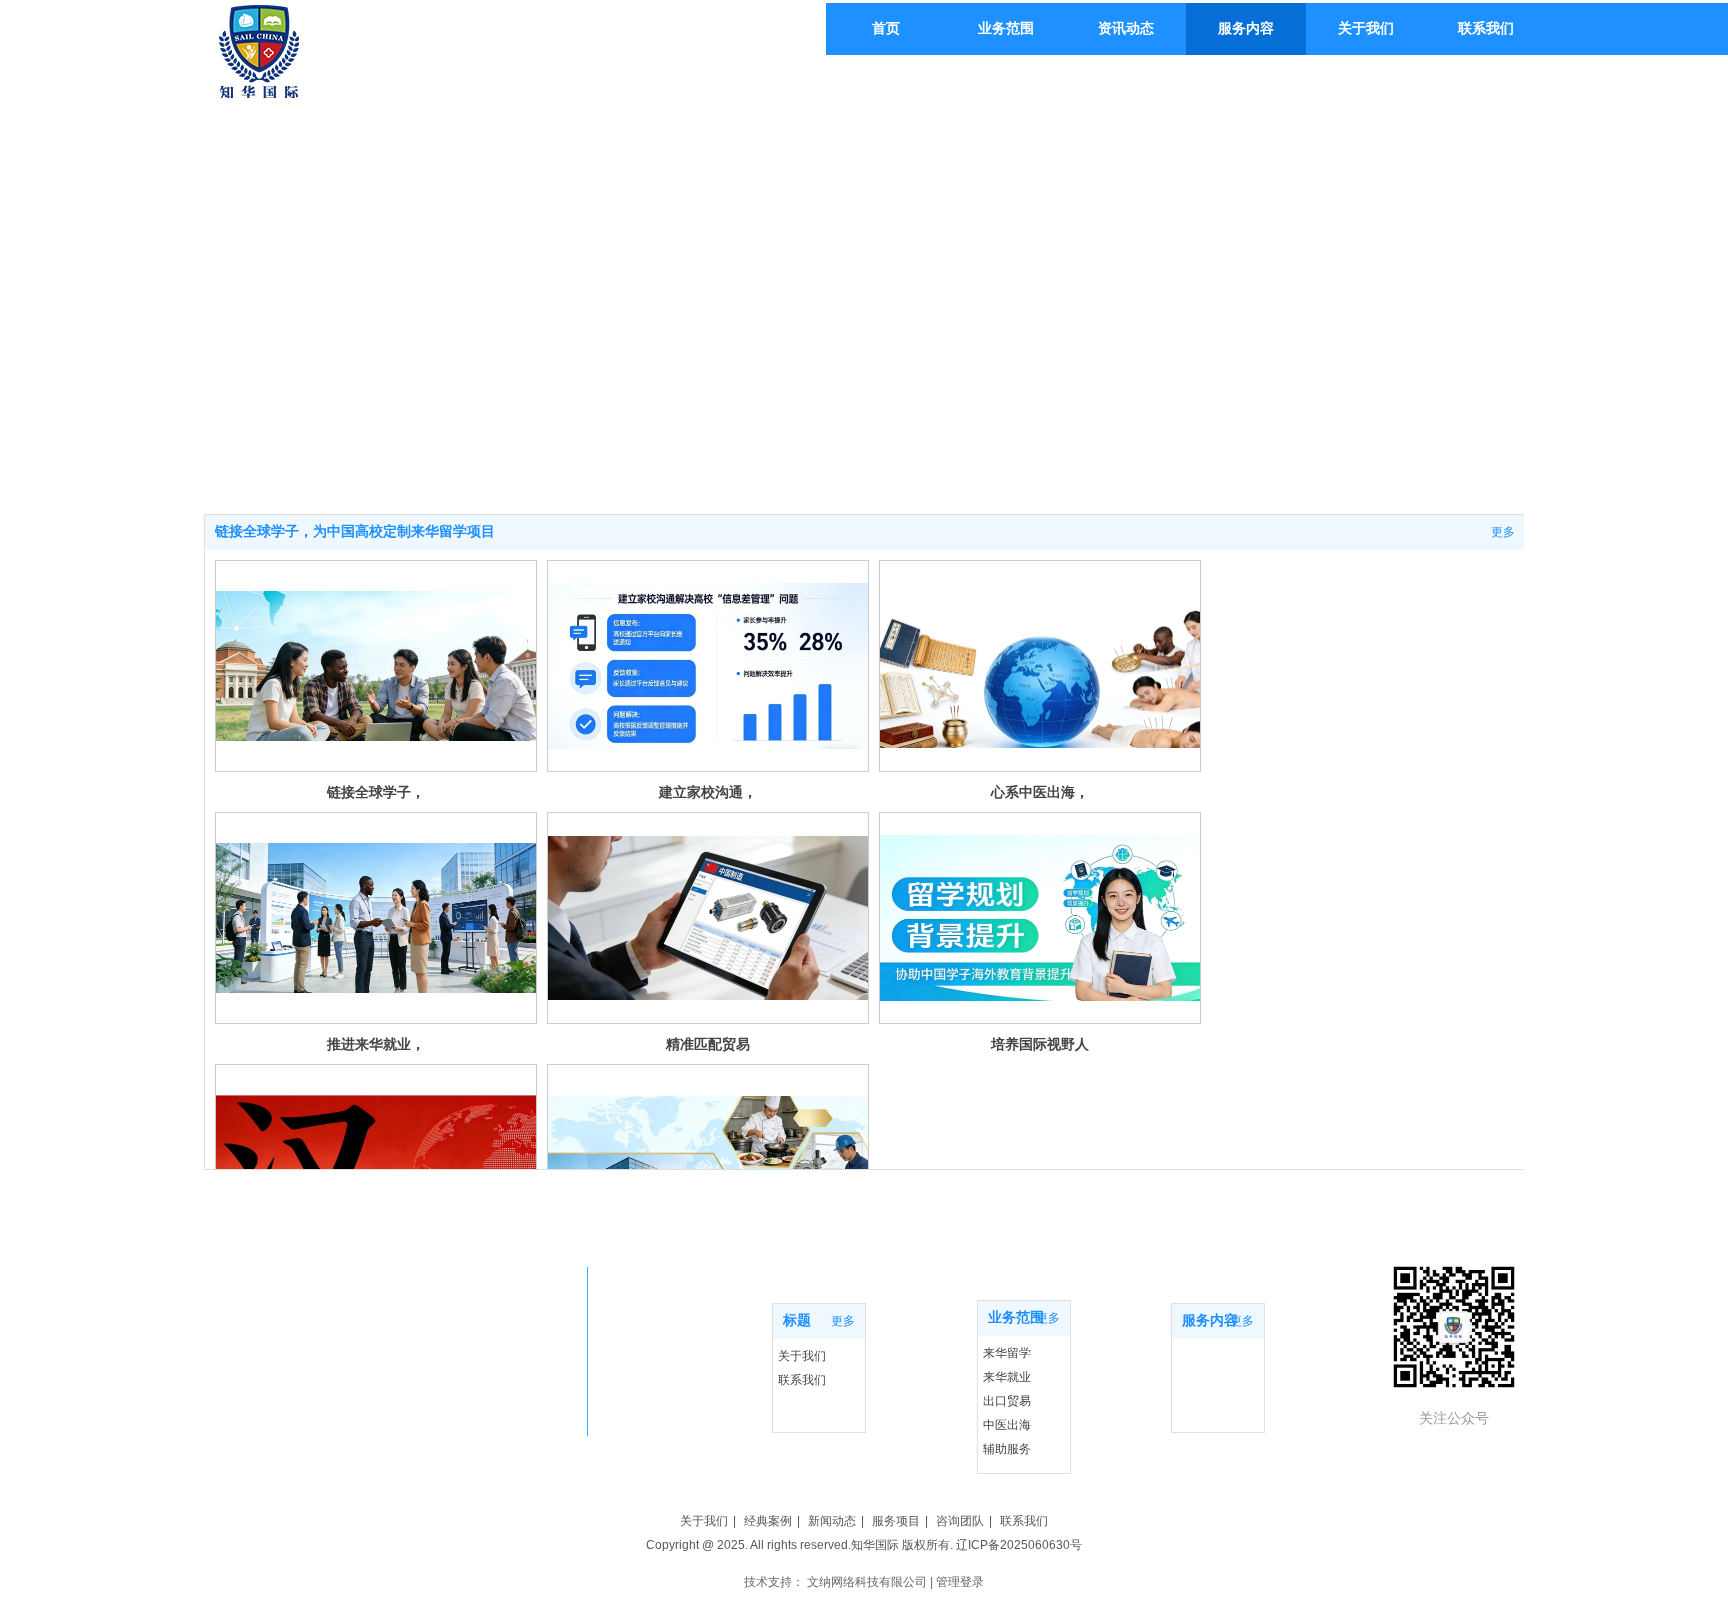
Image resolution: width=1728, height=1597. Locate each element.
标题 (797, 1320)
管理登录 (960, 1582)
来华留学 (1007, 1353)
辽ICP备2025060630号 (1019, 1545)
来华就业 (1007, 1377)
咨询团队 (960, 1521)
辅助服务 (1007, 1449)
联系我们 (802, 1380)
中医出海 (1007, 1425)
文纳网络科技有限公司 (867, 1582)
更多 (1503, 532)
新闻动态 (832, 1521)
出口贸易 (1007, 1401)
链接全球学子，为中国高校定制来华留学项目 (355, 531)
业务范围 (1016, 1317)
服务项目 (896, 1521)
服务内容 (1210, 1320)
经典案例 (768, 1521)
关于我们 (802, 1356)
